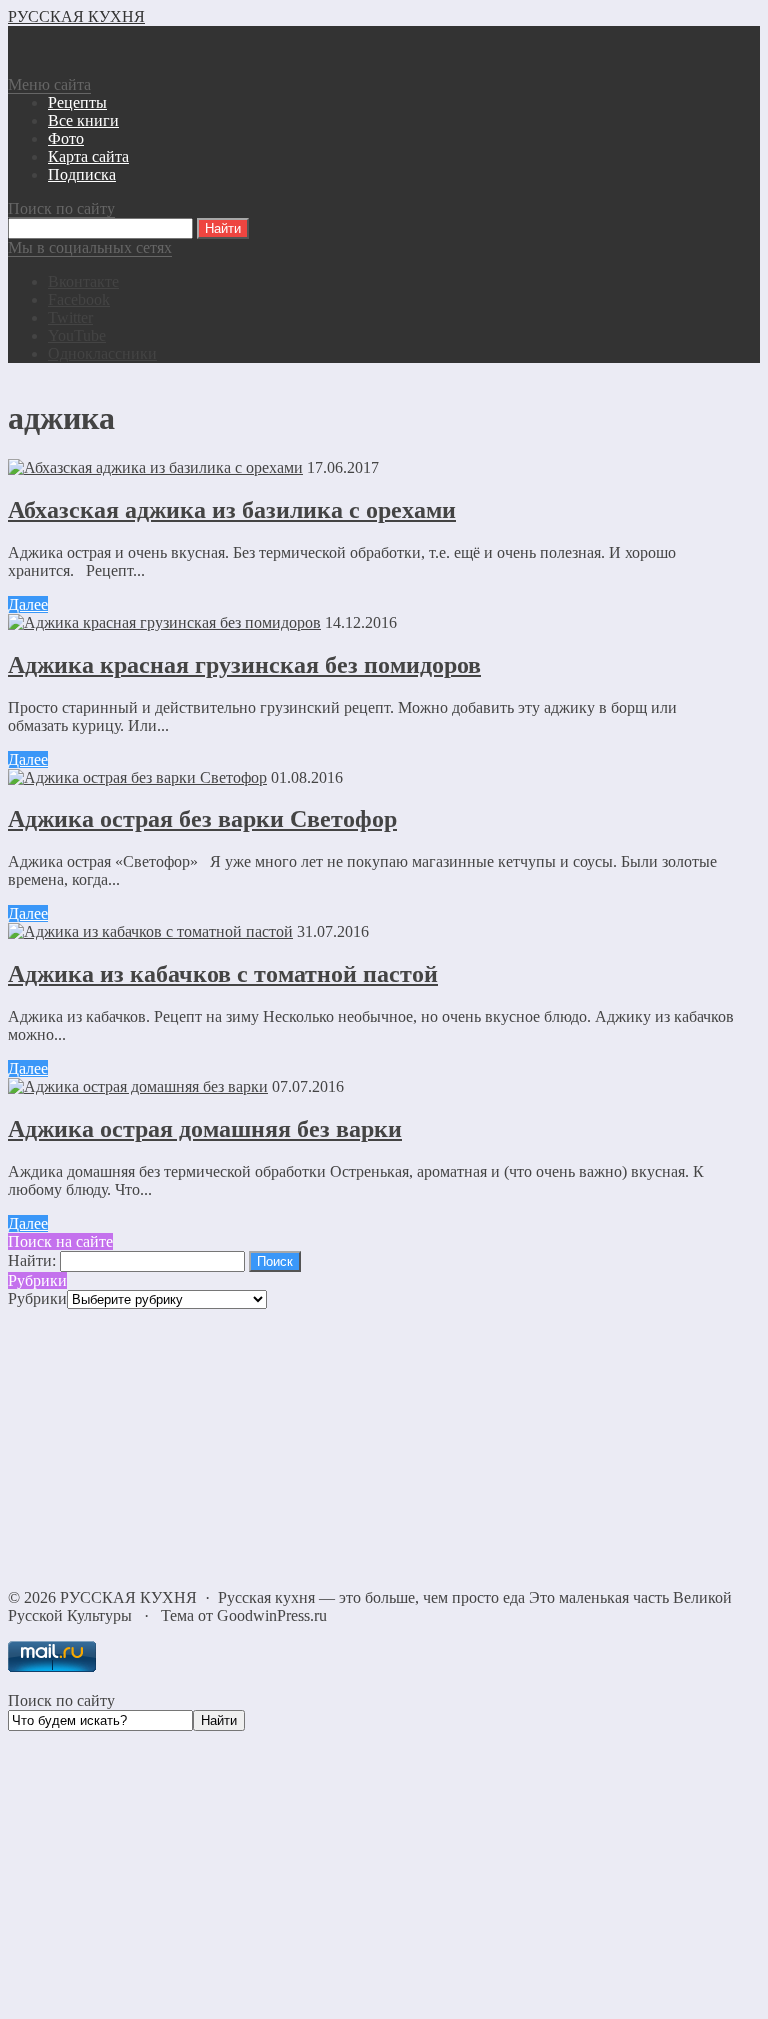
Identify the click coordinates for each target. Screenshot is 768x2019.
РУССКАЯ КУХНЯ (76, 16)
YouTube (77, 335)
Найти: (32, 1260)
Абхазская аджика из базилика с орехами (232, 510)
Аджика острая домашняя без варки (205, 1129)
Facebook (79, 299)
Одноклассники (102, 353)
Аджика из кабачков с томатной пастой (223, 974)
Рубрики (37, 1298)
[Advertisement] (384, 1449)
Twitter (70, 317)
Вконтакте (83, 281)
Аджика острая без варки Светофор (202, 819)
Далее (28, 604)
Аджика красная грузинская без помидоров (244, 665)
